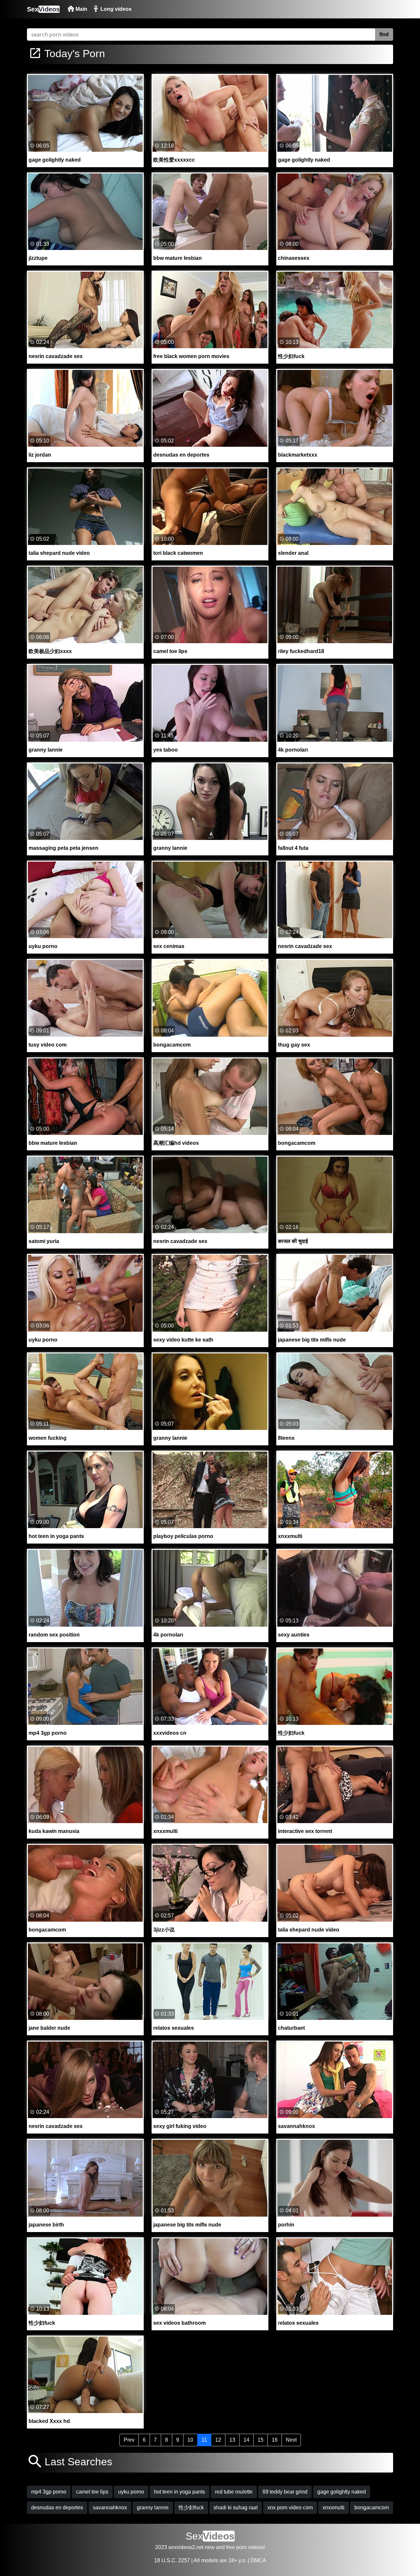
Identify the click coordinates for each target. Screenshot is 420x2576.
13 (232, 2440)
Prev (129, 2440)
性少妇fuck (191, 2508)
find (384, 34)
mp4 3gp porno (49, 2492)
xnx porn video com (290, 2508)
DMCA (258, 2560)
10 (190, 2440)
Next (291, 2440)
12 (218, 2440)
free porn (236, 2547)
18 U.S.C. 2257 (172, 2560)
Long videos (115, 9)
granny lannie (153, 2508)
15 (261, 2440)
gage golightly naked (342, 2492)
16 (275, 2440)
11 (204, 2440)
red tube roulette (234, 2492)
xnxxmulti (334, 2508)
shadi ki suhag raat (236, 2508)
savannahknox (110, 2508)
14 (246, 2440)
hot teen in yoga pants (179, 2492)
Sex (43, 9)
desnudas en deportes (57, 2508)
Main (81, 9)
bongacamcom (372, 2508)
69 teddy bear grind (285, 2492)
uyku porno (131, 2492)
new (210, 2547)
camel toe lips (92, 2492)
